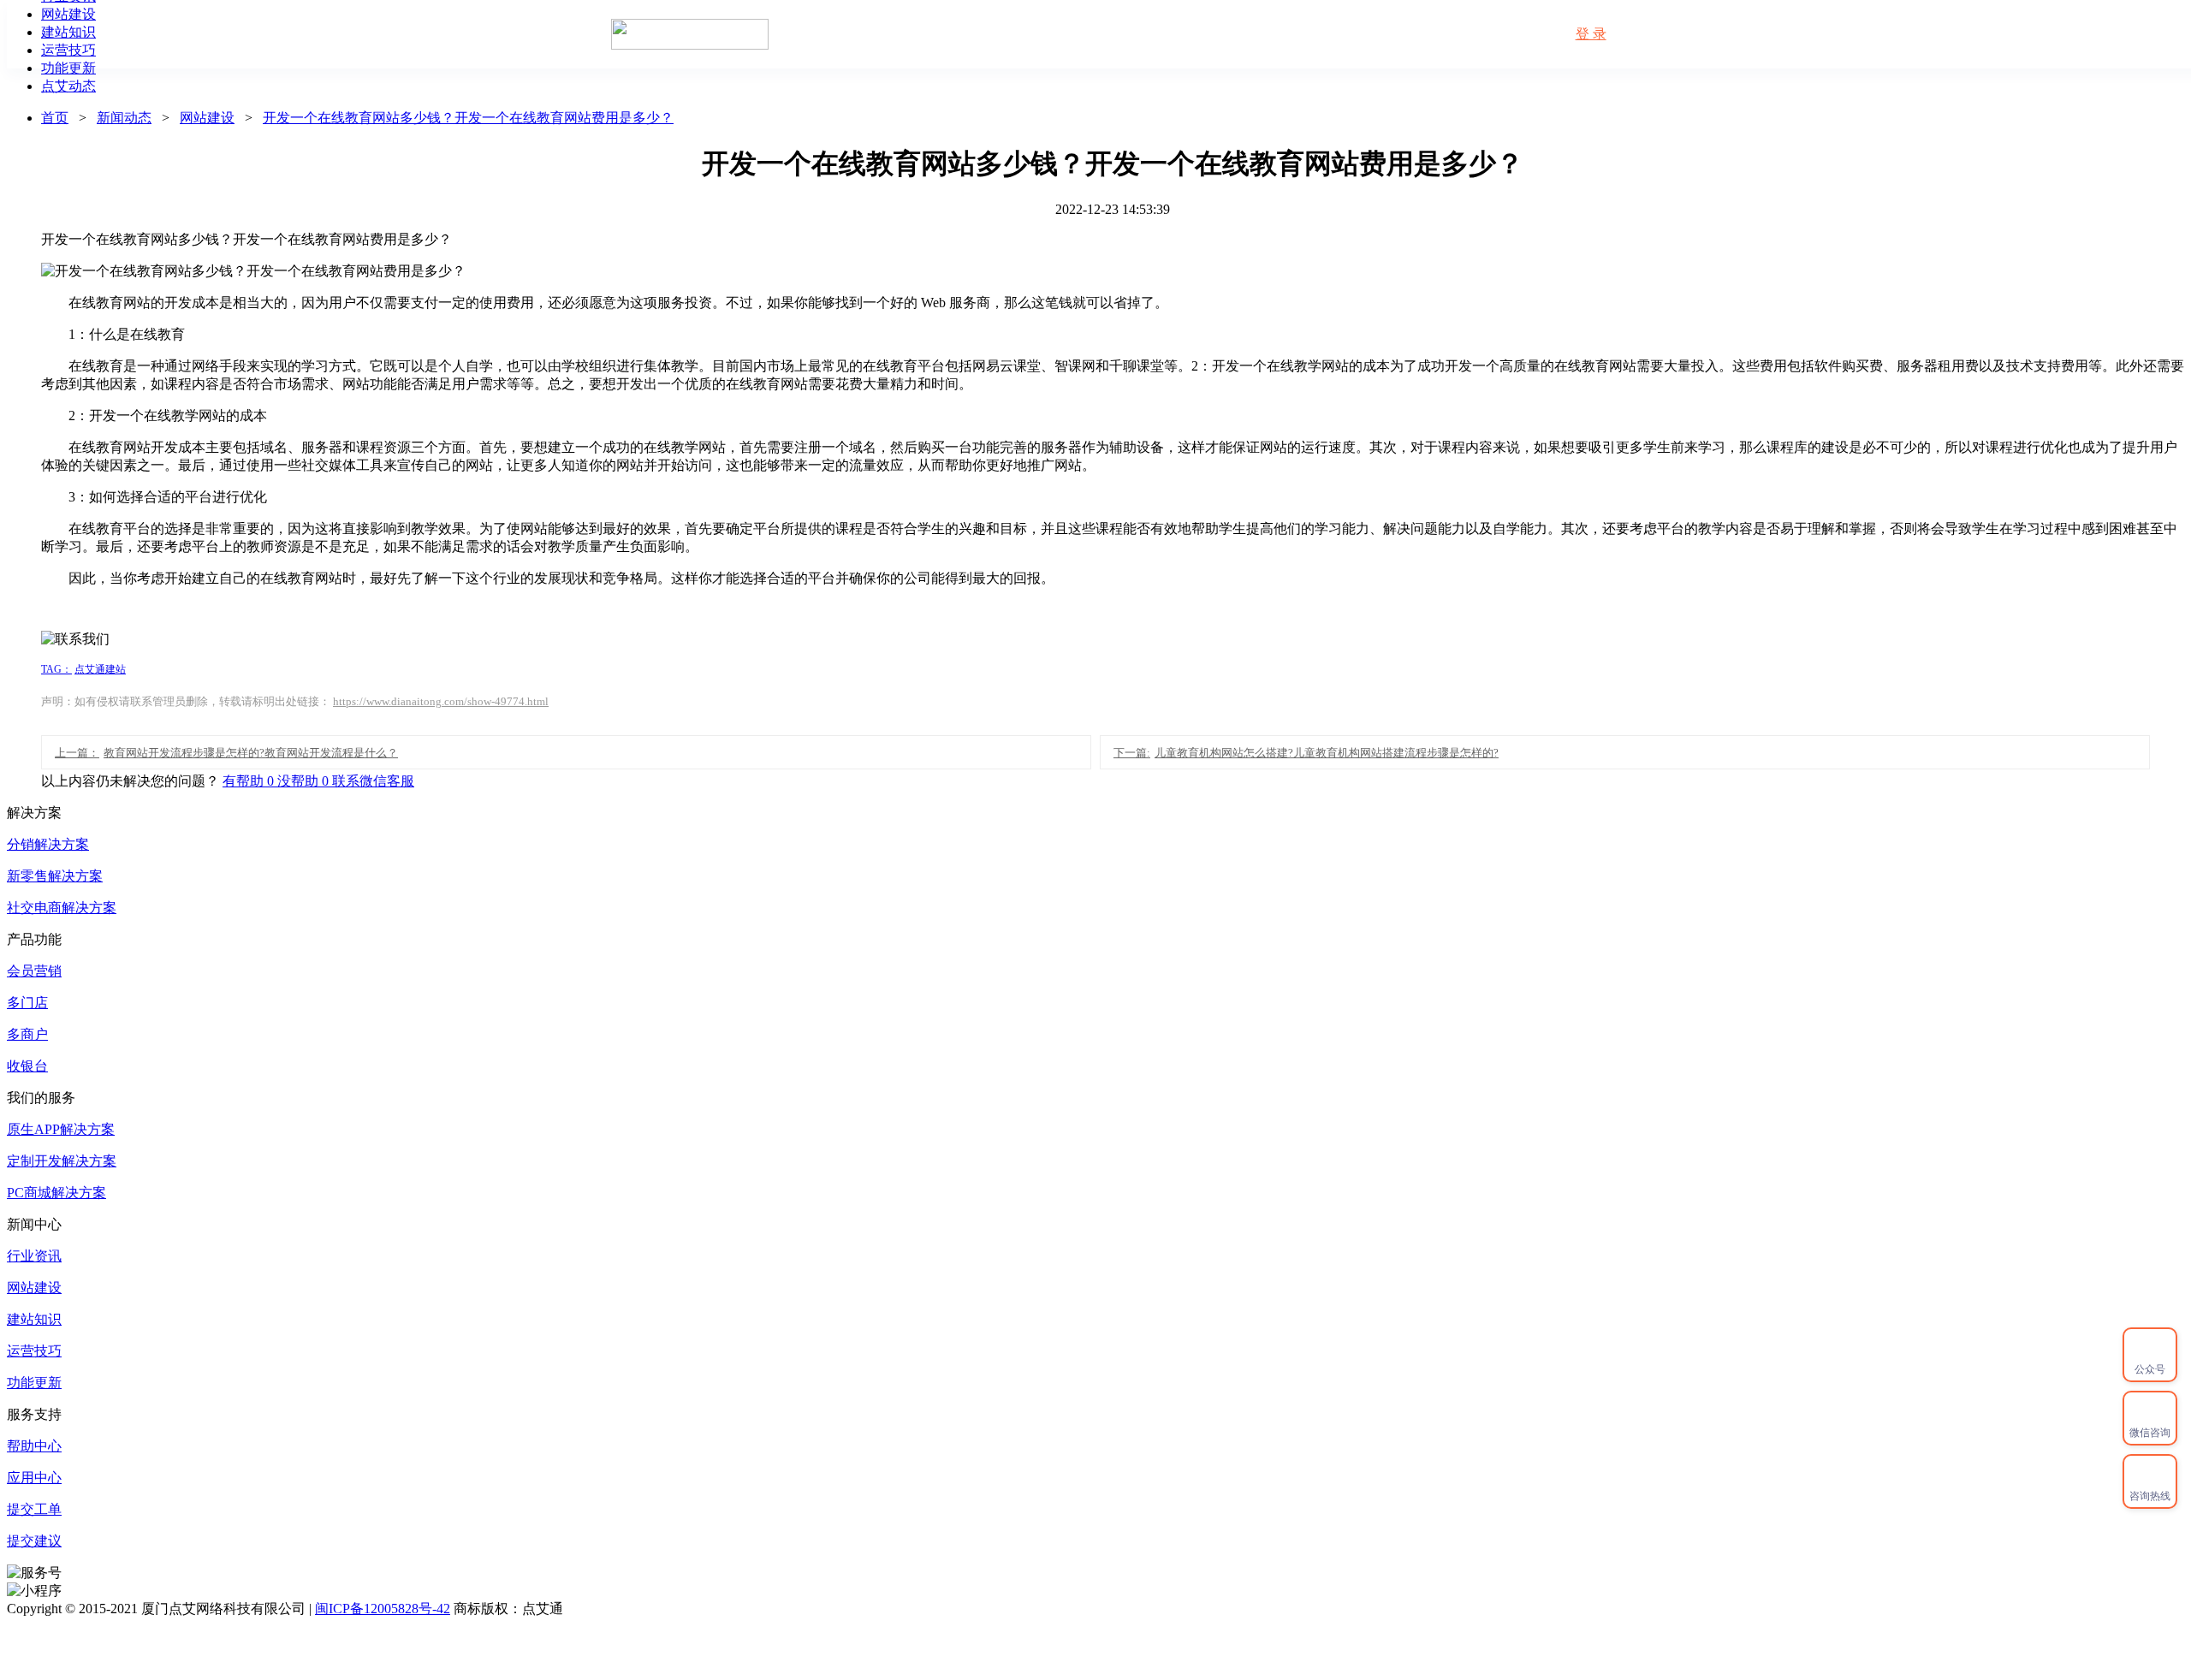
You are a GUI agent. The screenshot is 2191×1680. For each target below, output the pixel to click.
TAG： (56, 669)
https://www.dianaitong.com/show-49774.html (441, 701)
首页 (934, 34)
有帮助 (250, 781)
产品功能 (1012, 34)
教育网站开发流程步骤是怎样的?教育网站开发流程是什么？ (226, 753)
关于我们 (1382, 34)
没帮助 (305, 781)
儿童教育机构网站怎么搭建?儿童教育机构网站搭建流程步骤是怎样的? (1306, 753)
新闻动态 (1290, 34)
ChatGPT (1473, 34)
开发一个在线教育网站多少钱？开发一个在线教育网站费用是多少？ (468, 118)
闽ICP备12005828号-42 (383, 1609)
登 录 (1591, 34)
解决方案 (1197, 34)
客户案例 (1105, 34)
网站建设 (207, 118)
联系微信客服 (373, 781)
